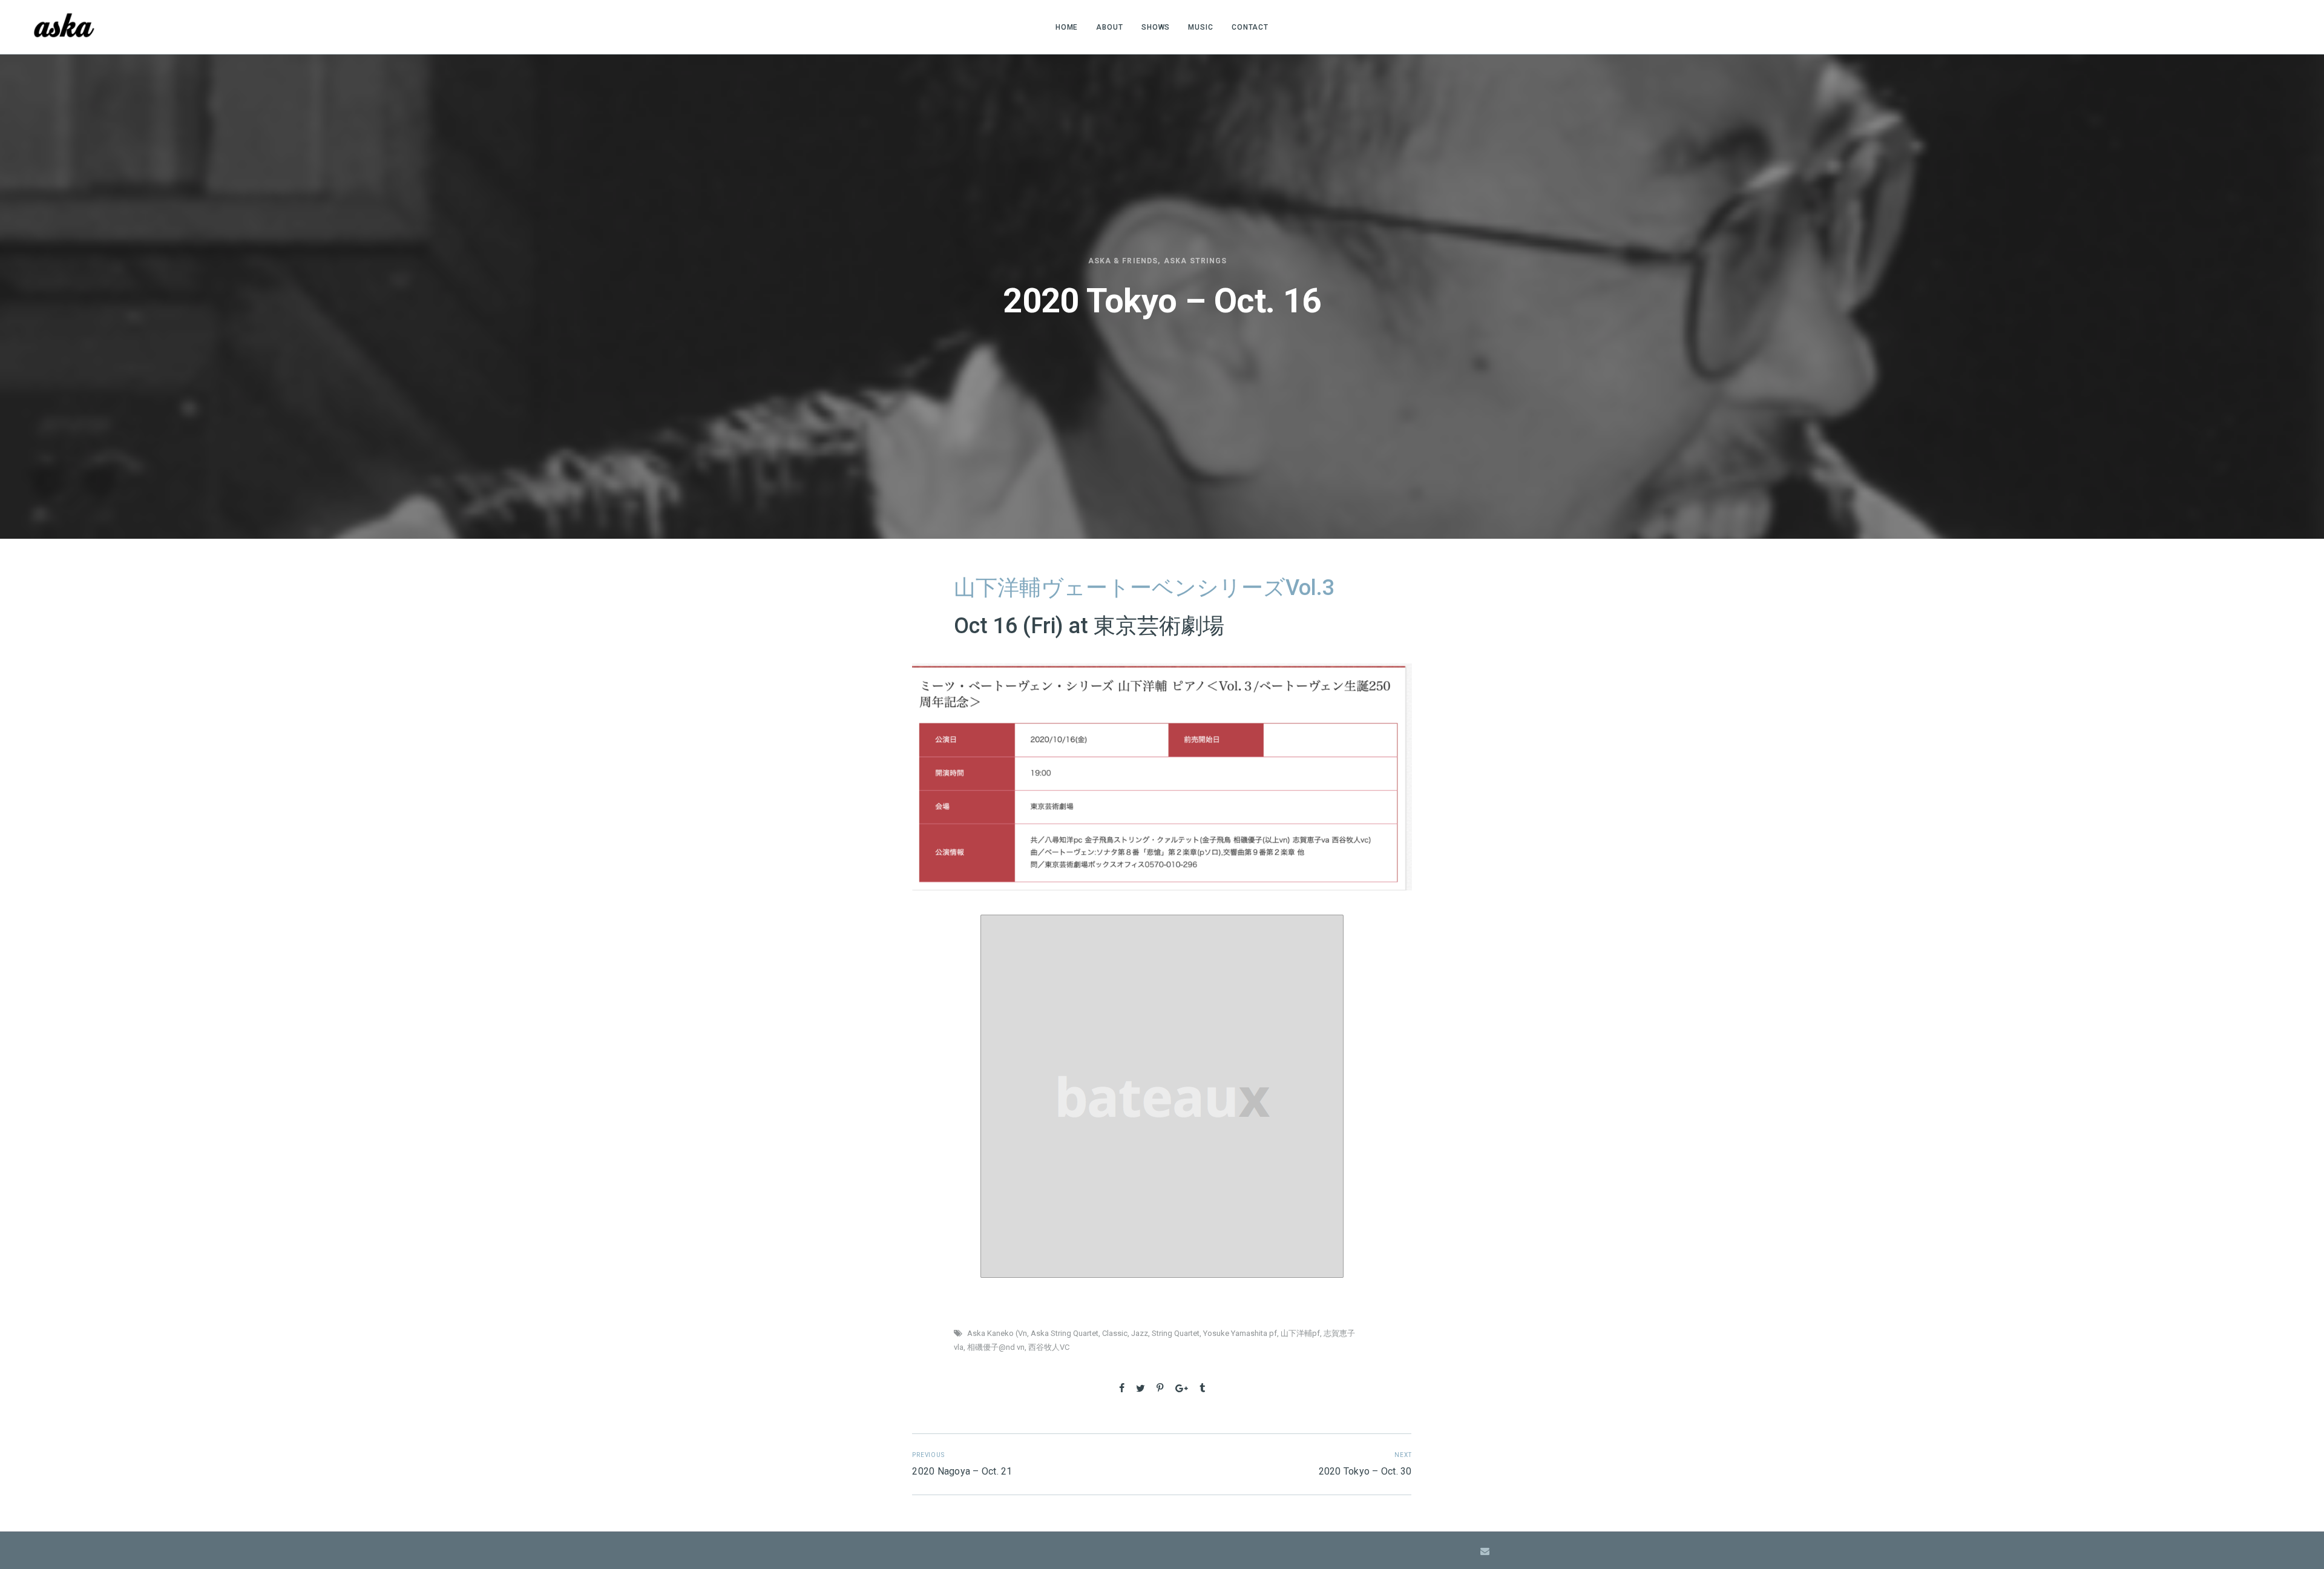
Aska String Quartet (1065, 1333)
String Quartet (1176, 1333)
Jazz (1140, 1333)
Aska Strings (1195, 261)
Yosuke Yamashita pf (1240, 1333)
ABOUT (1110, 27)
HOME (1067, 27)
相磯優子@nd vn (996, 1347)
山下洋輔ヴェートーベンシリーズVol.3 (1147, 588)
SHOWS (1156, 27)
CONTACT (1250, 27)
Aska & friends (1123, 261)
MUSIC (1201, 27)
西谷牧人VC (1049, 1347)
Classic (1115, 1333)
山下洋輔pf (1300, 1333)
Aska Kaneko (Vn (997, 1333)
